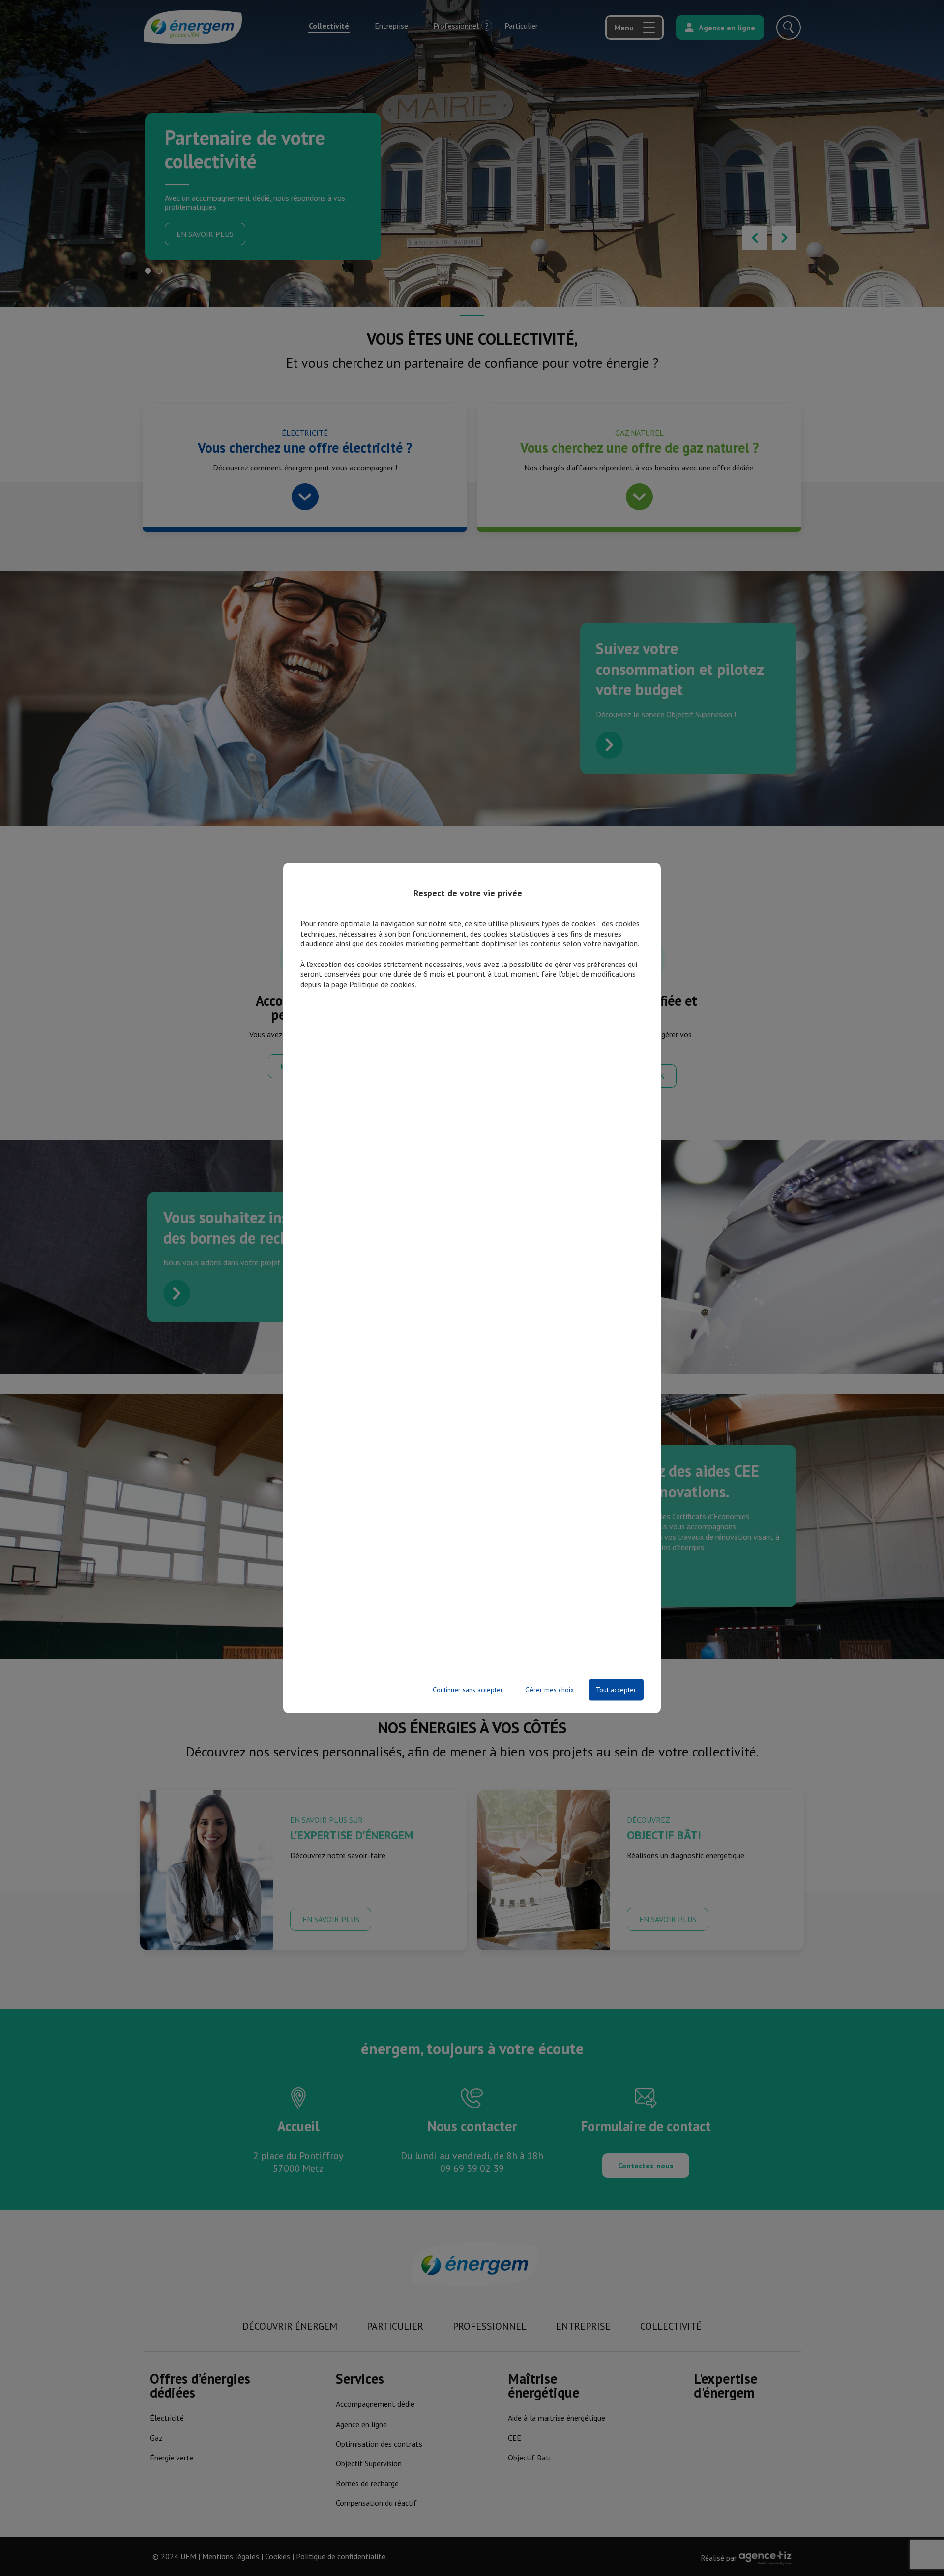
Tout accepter (616, 1690)
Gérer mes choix (549, 1690)
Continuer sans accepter (468, 1690)
